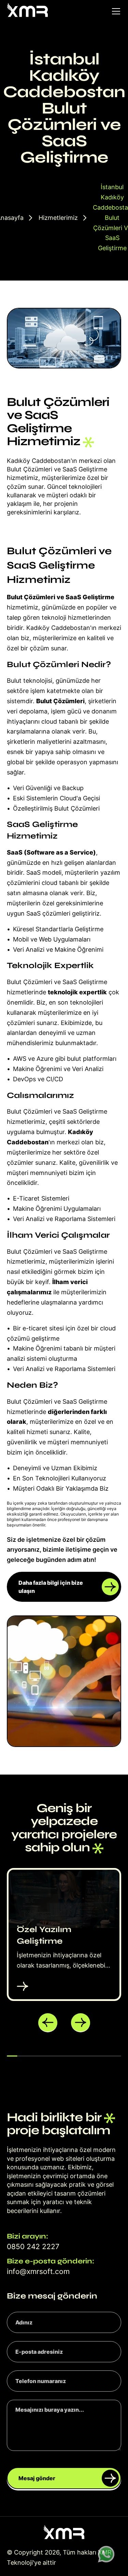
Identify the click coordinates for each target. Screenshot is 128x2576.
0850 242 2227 (33, 2247)
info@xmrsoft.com (38, 2271)
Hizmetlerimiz (58, 218)
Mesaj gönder (37, 2478)
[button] (48, 2023)
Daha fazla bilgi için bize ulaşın (51, 1587)
